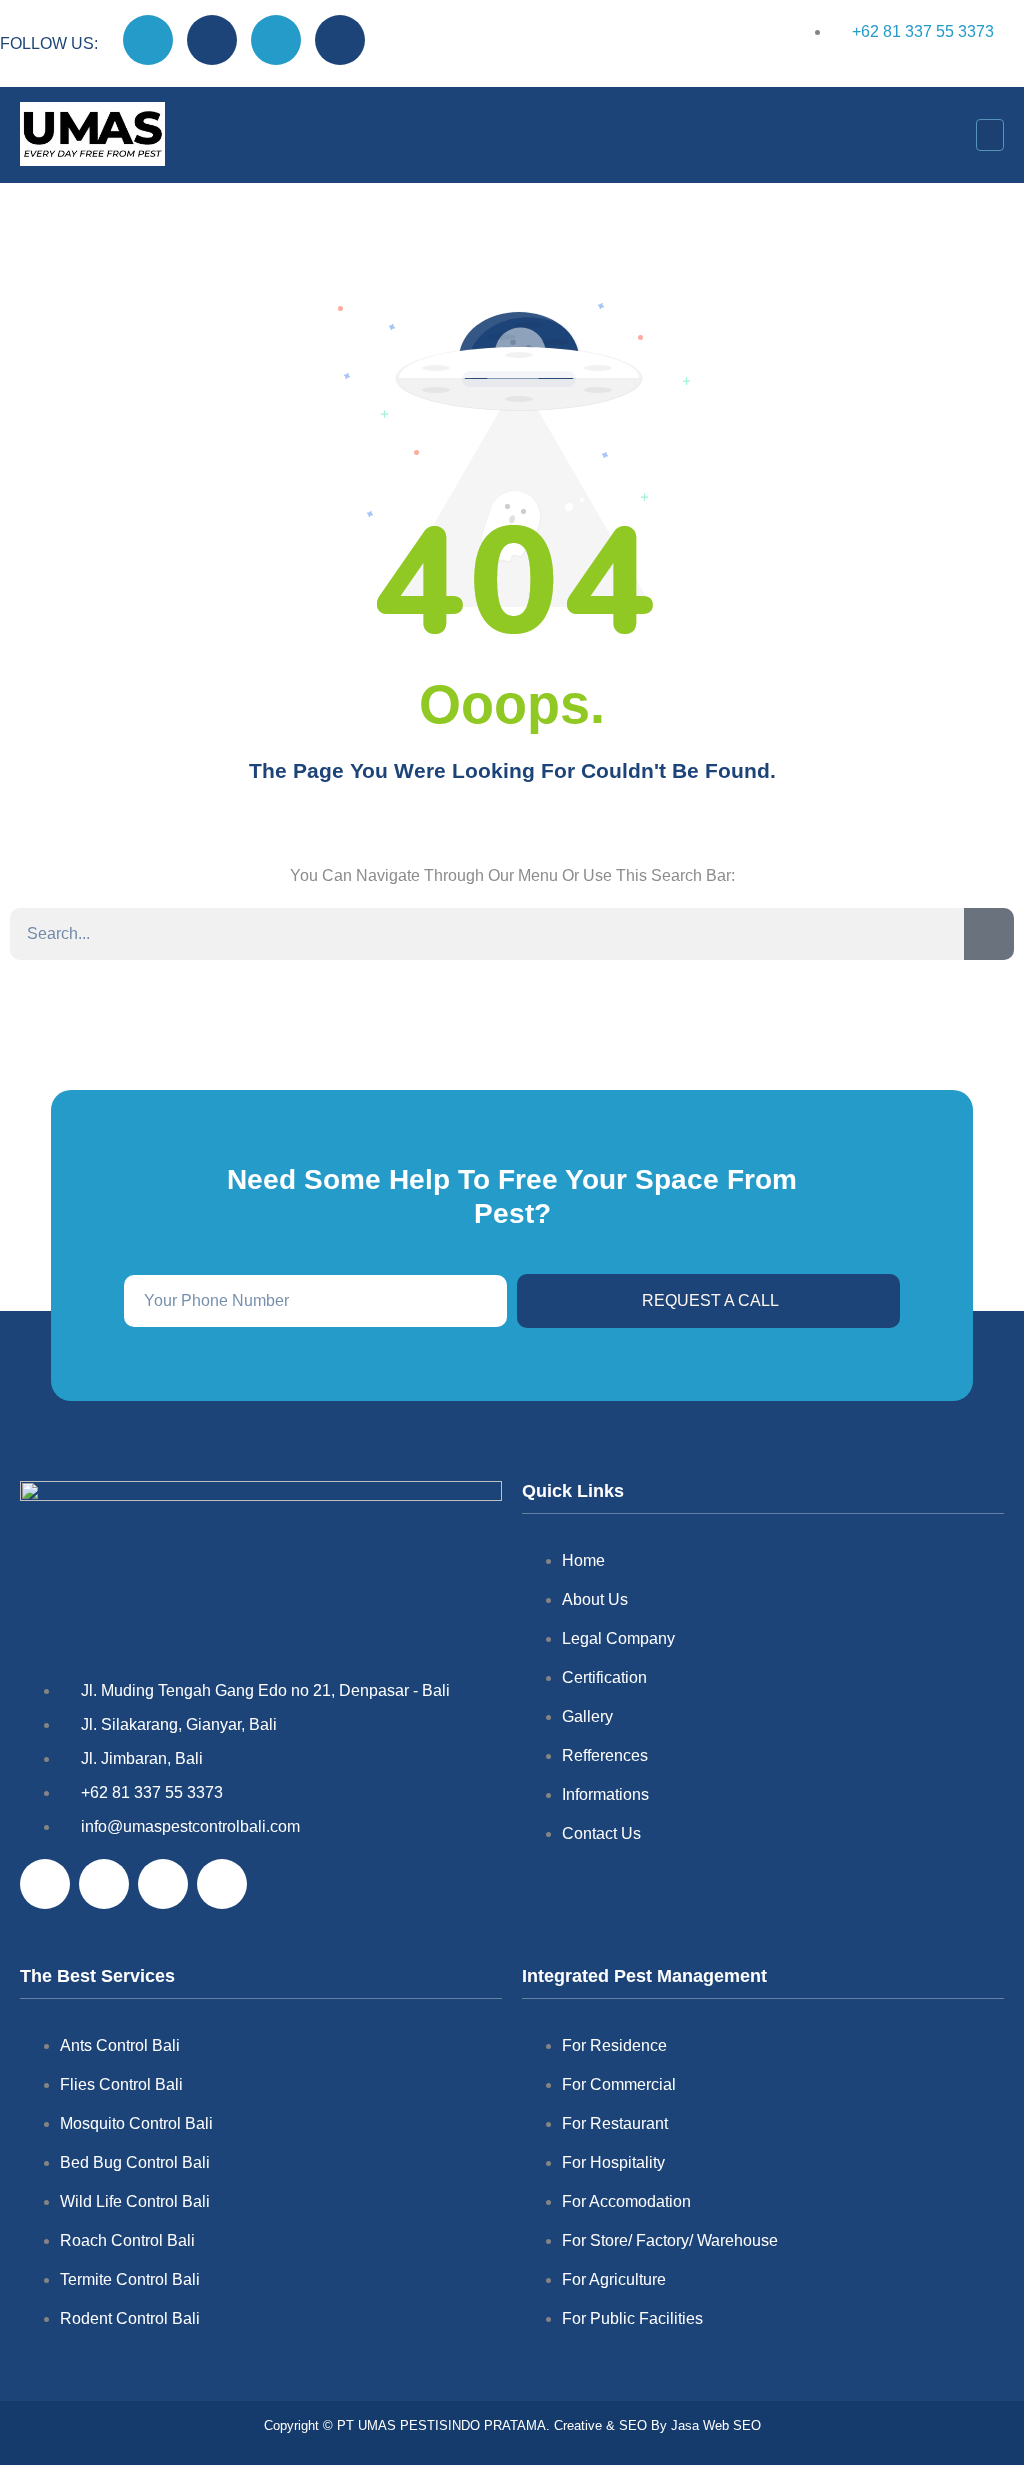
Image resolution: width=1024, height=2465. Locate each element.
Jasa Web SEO (714, 2425)
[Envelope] (340, 40)
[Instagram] (212, 40)
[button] (990, 135)
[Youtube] (276, 40)
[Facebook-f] (148, 40)
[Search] (989, 934)
